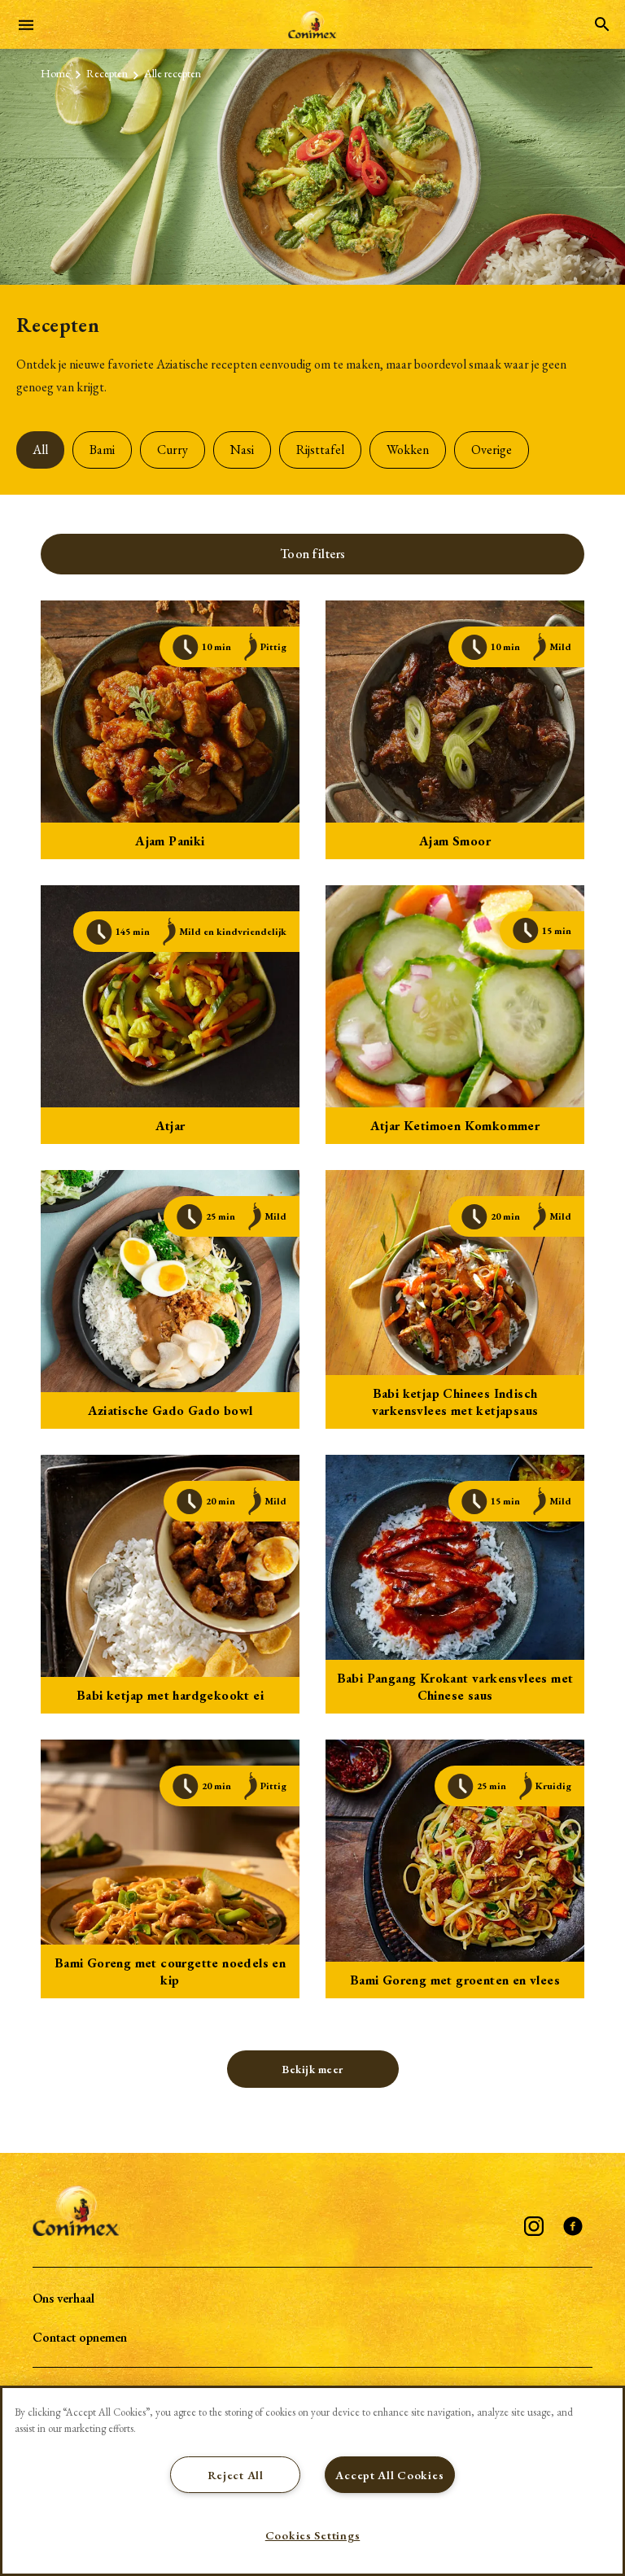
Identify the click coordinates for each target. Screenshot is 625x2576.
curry (173, 450)
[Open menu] (26, 24)
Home (55, 73)
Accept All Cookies (389, 2475)
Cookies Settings (313, 2535)
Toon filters (313, 554)
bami (102, 450)
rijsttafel (320, 450)
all (40, 450)
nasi (242, 450)
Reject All (236, 2475)
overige (492, 450)
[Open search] (602, 24)
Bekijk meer (312, 2069)
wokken (408, 450)
